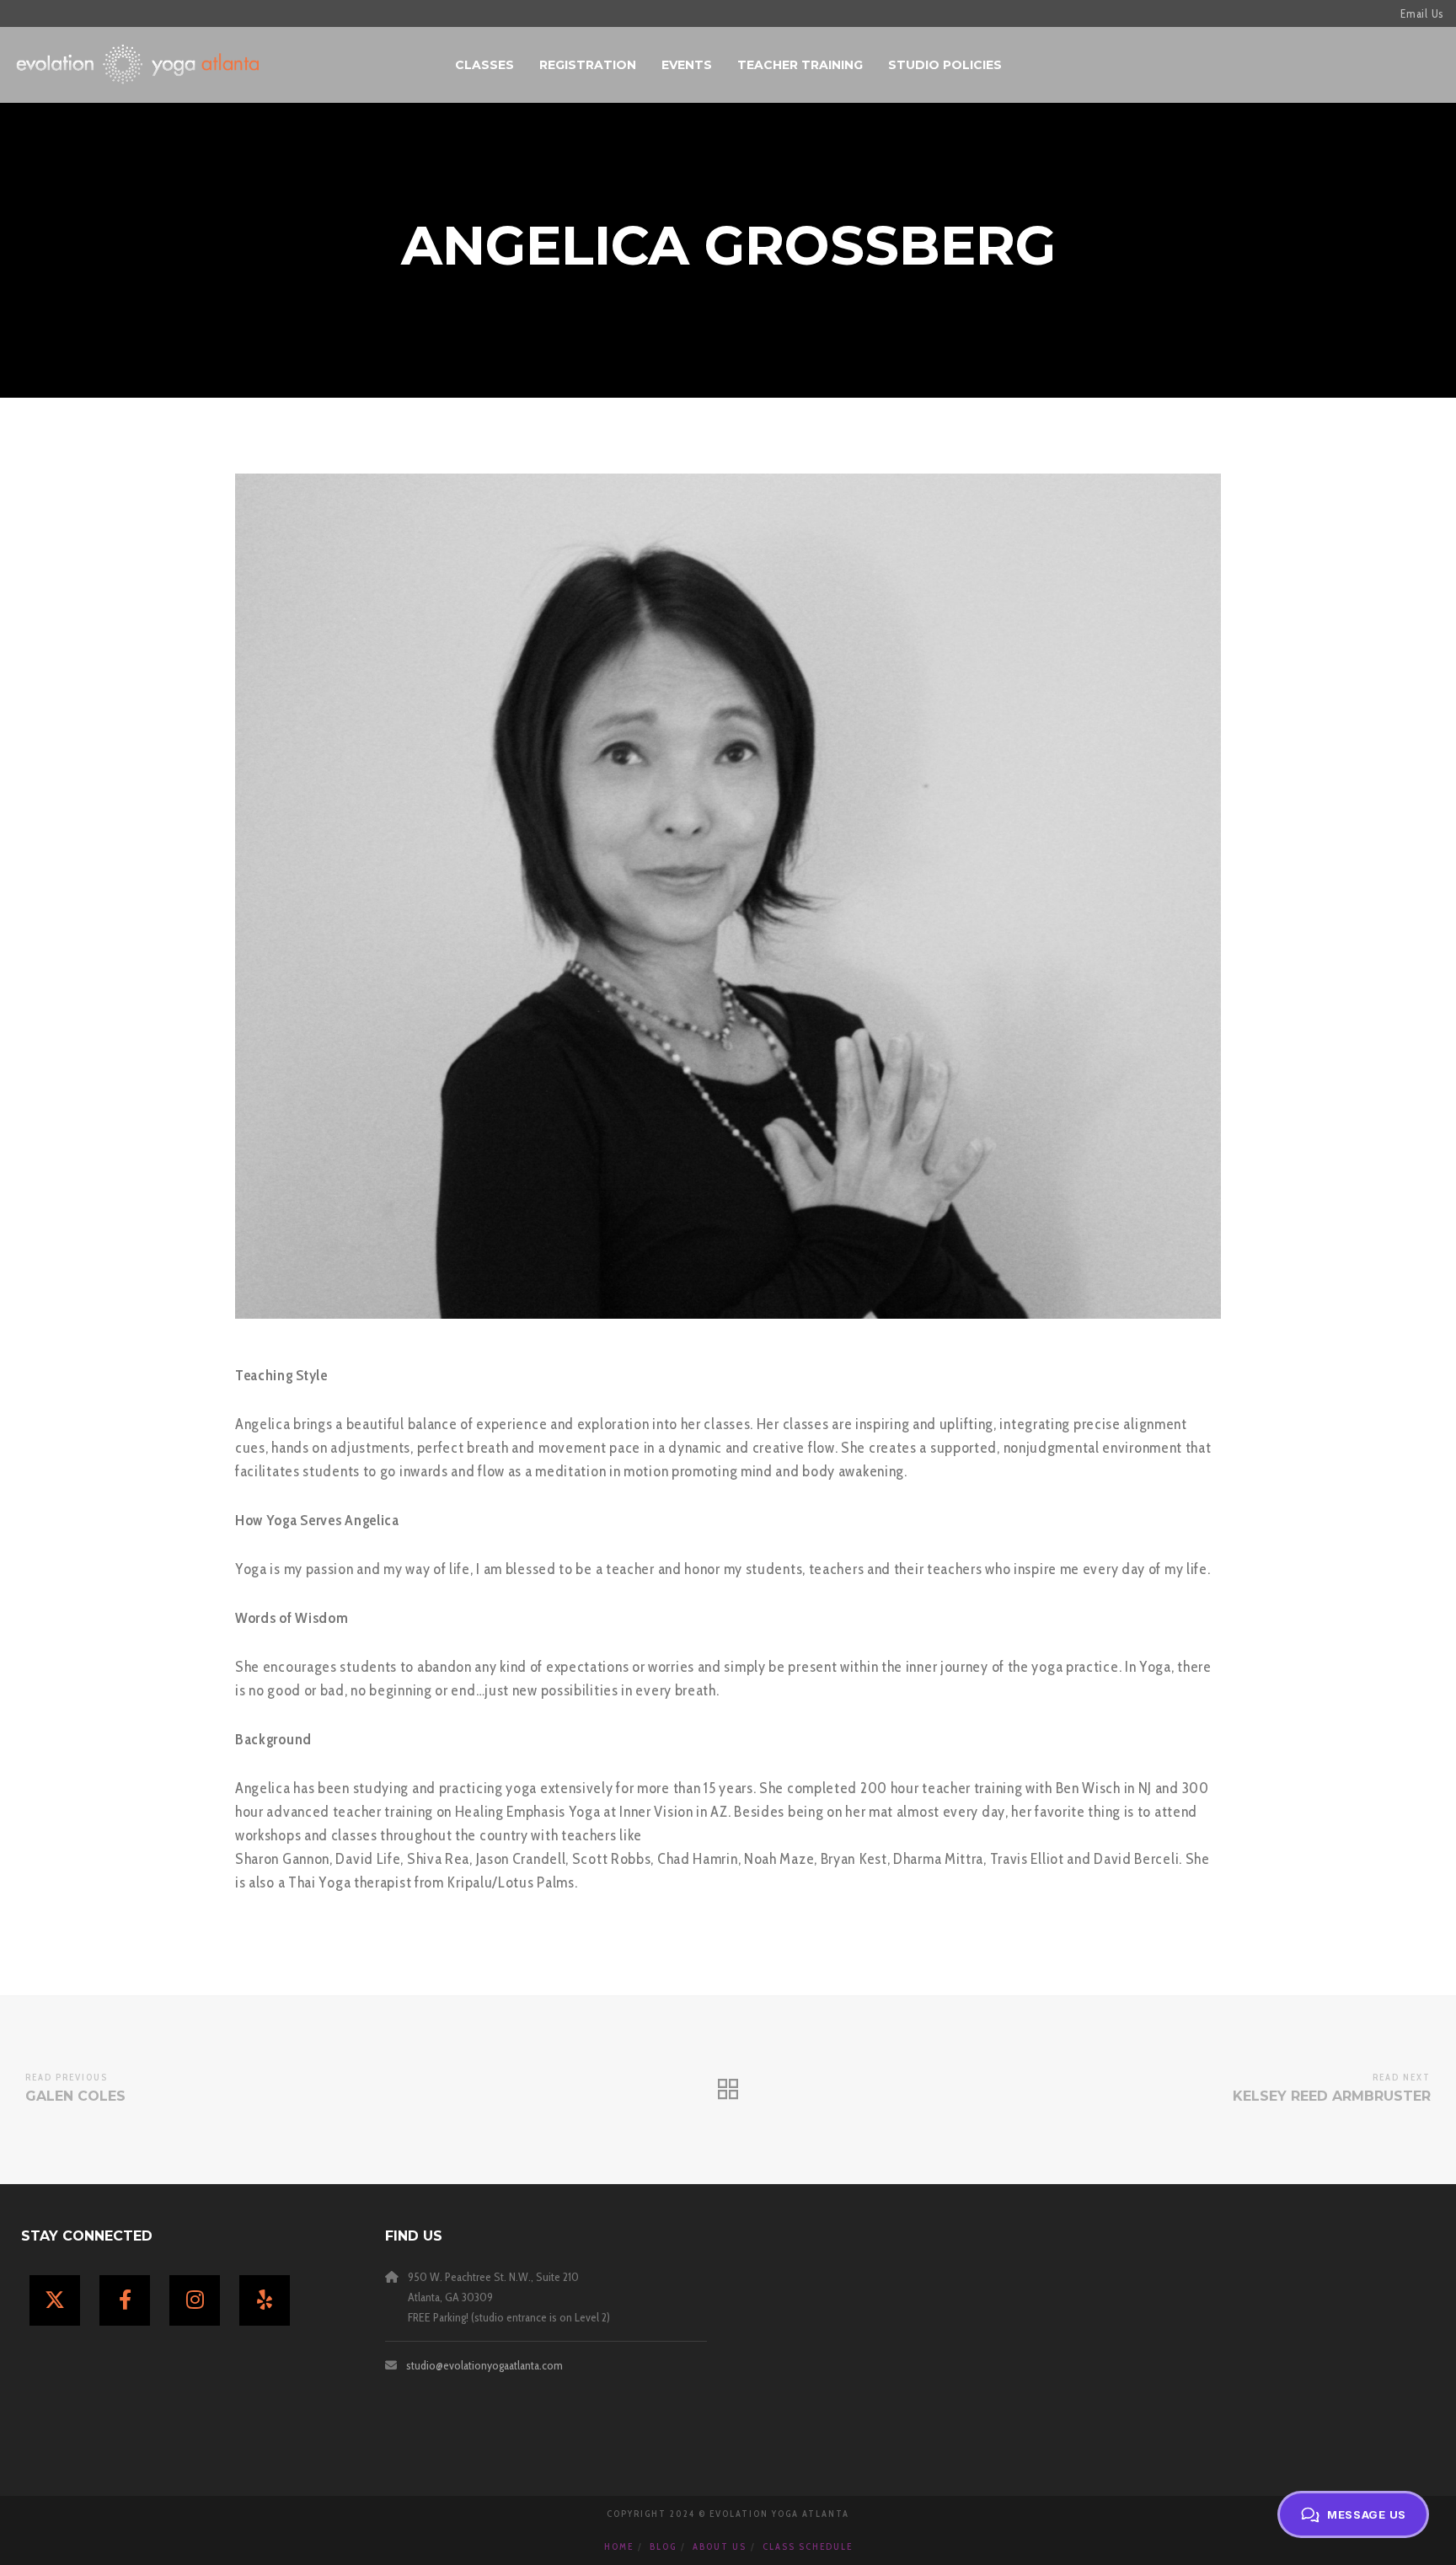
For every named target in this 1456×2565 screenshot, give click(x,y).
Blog (663, 2546)
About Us (720, 2546)
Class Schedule (808, 2546)
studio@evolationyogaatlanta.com (484, 2365)
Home (619, 2546)
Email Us (1422, 13)
